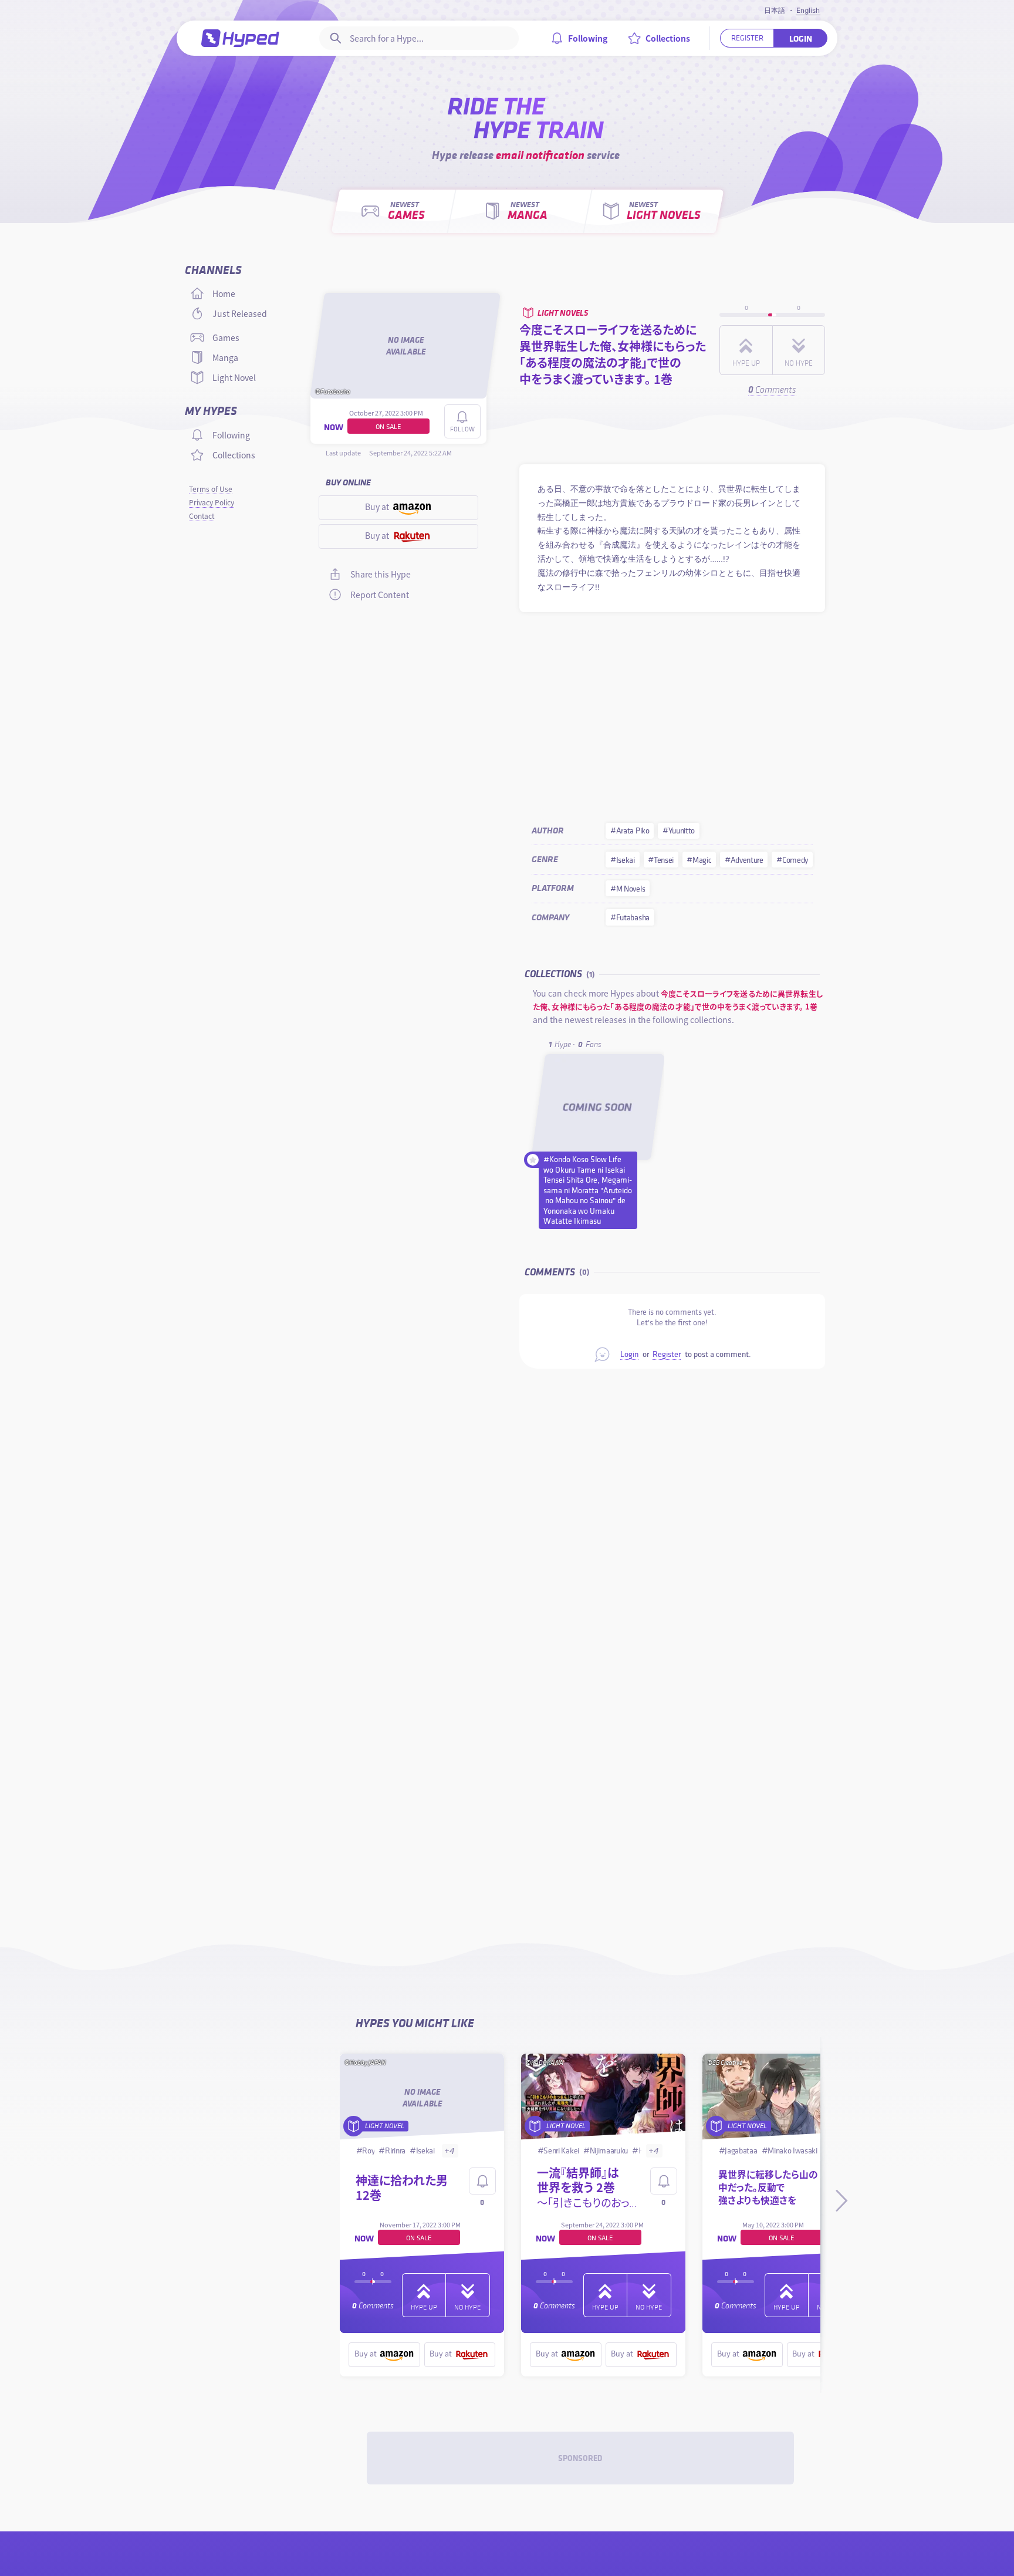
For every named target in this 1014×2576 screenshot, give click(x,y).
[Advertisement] (672, 713)
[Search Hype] (334, 38)
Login (629, 1354)
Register (667, 1354)
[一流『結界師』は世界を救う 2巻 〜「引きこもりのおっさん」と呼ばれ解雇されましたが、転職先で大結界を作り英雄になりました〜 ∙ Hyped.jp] (604, 2098)
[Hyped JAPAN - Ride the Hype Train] (241, 38)
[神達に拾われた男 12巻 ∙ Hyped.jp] (422, 2098)
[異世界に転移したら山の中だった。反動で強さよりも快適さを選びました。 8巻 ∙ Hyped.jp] (785, 2098)
